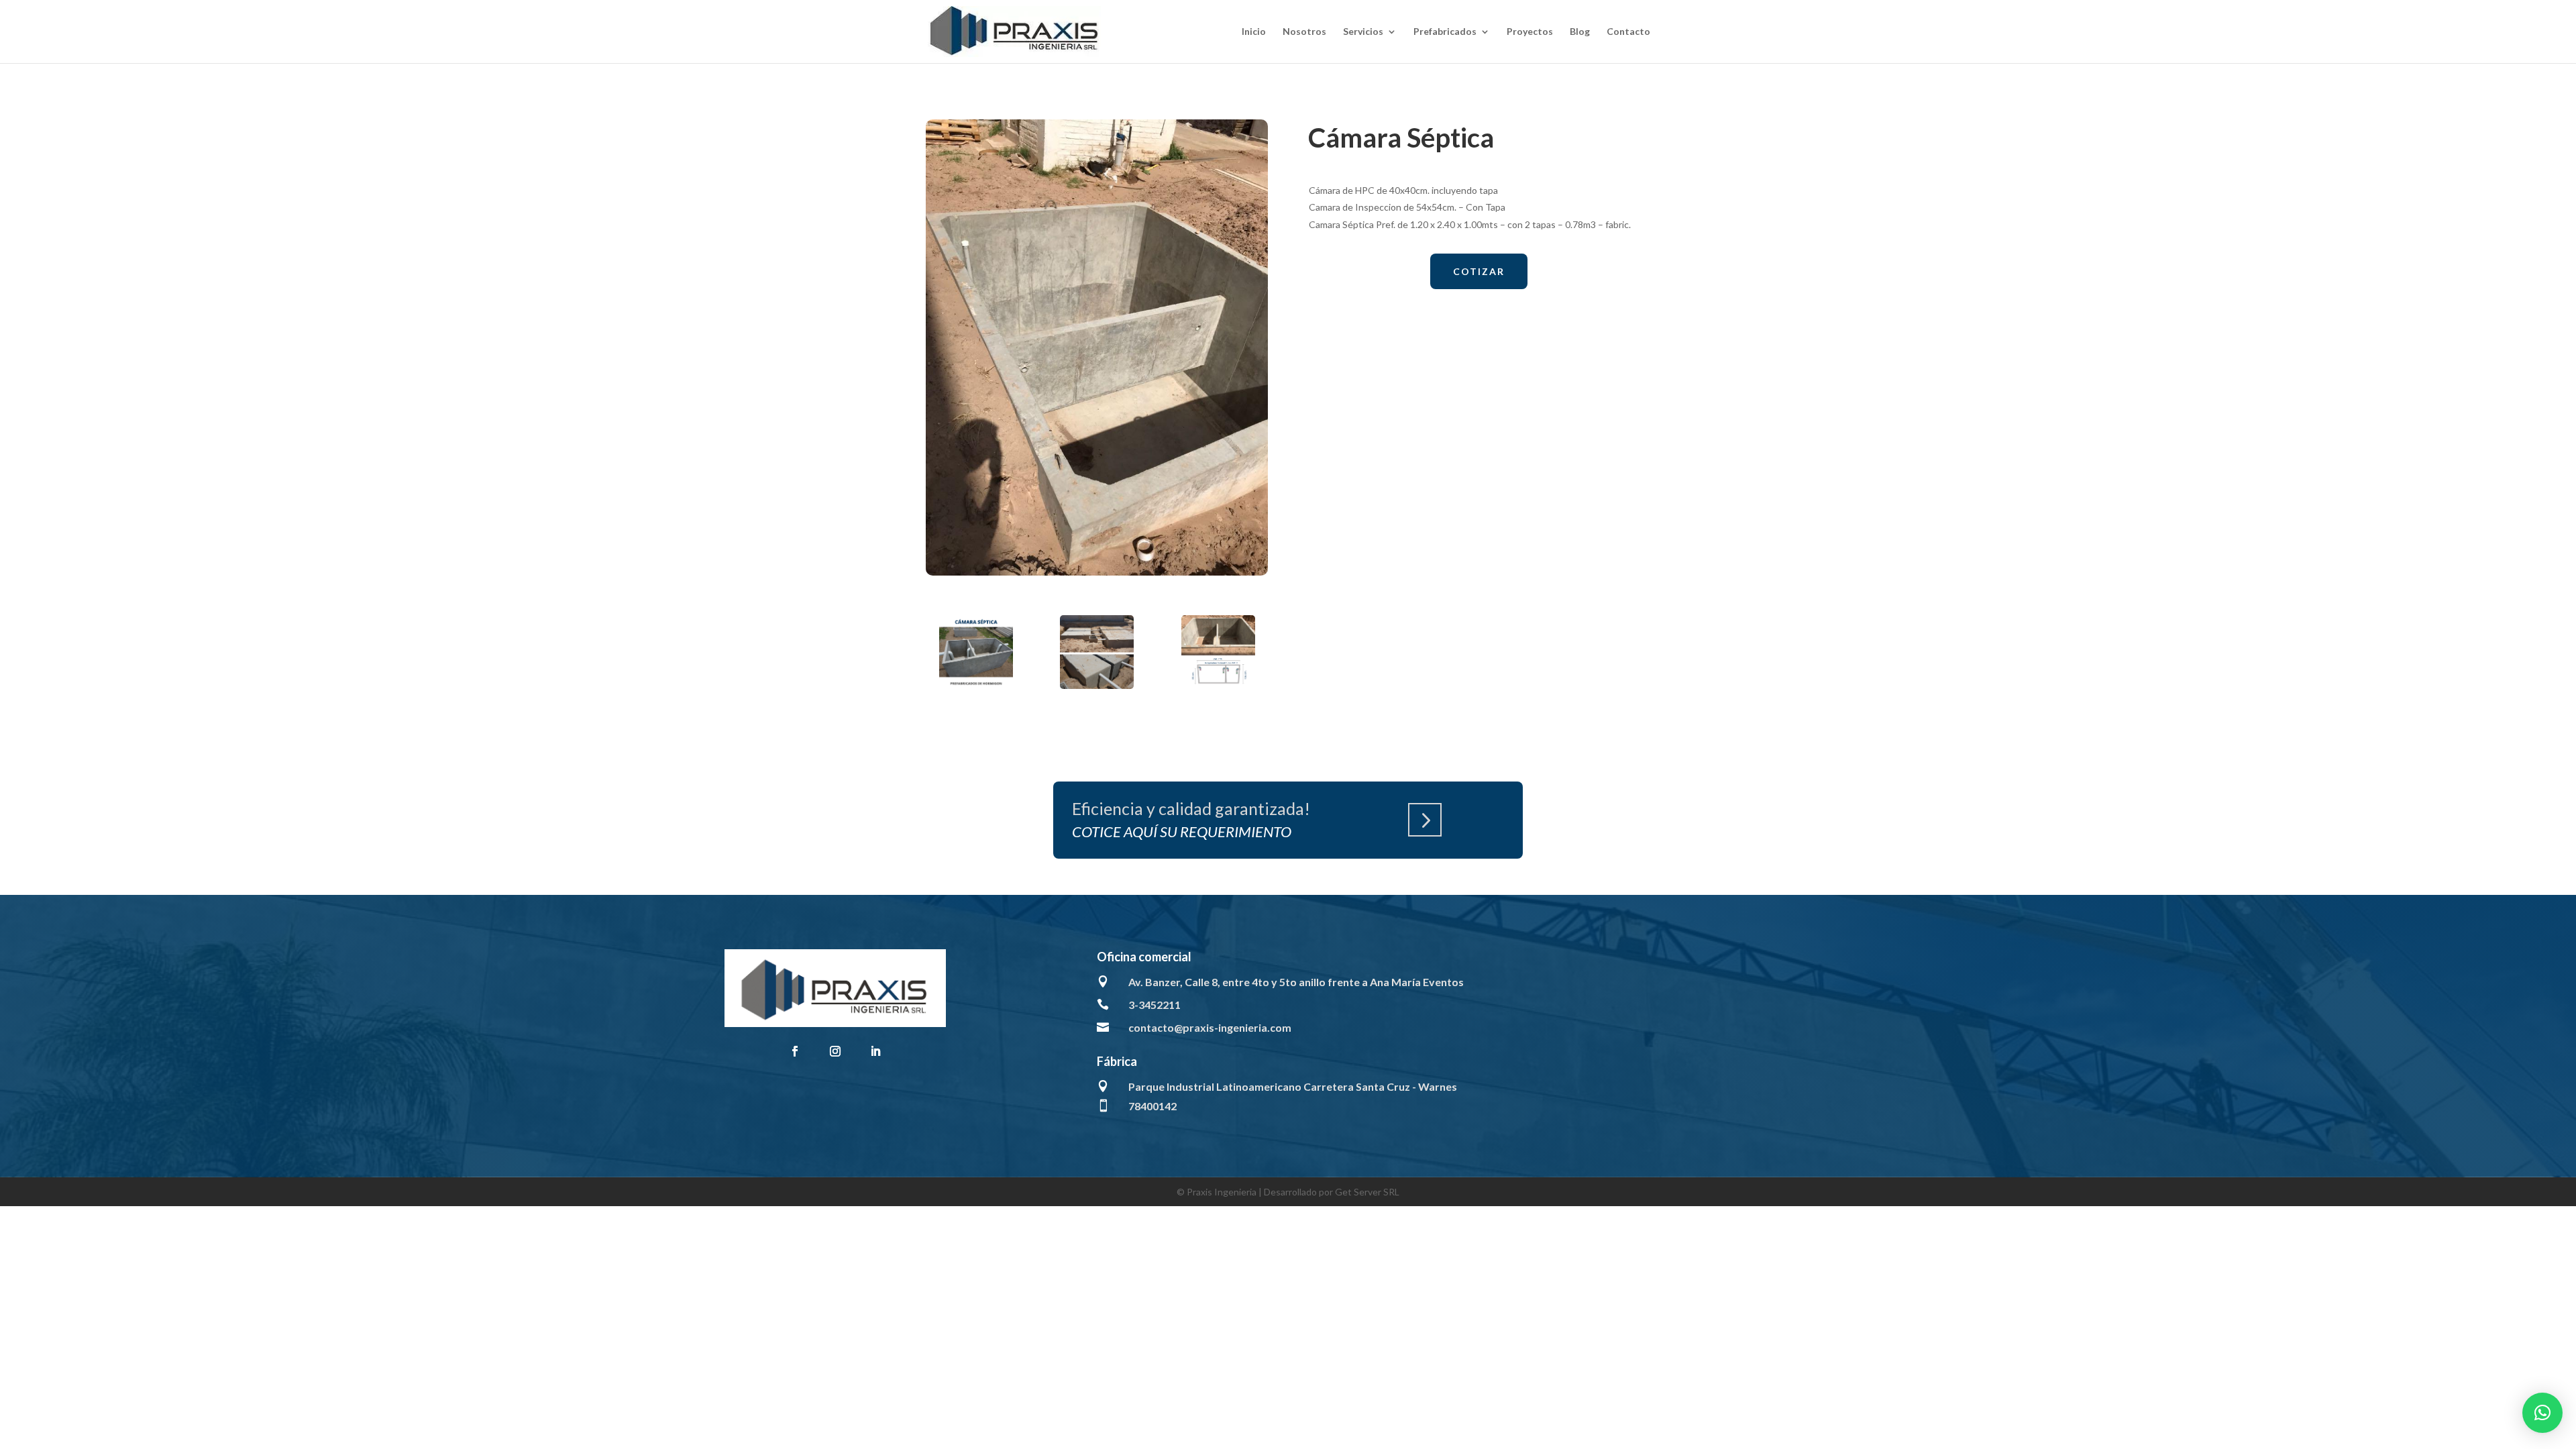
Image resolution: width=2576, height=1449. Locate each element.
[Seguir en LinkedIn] (875, 1051)
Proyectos (1530, 32)
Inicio (1254, 32)
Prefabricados (1445, 32)
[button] (2542, 1413)
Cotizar (1479, 271)
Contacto (1628, 32)
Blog (1580, 32)
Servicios (1363, 32)
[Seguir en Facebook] (795, 1051)
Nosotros (1304, 32)
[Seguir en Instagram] (835, 1051)
